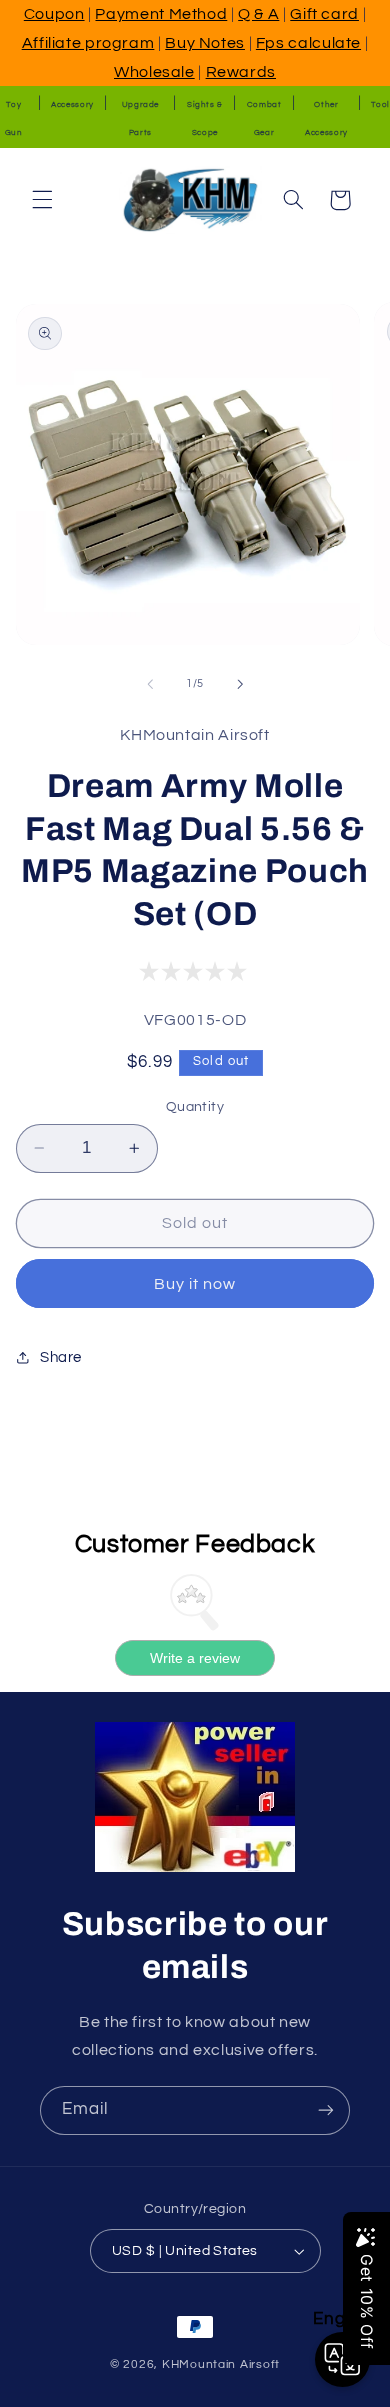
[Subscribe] (326, 2110)
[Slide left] (150, 684)
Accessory (72, 104)
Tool (380, 104)
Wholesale (154, 72)
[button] (42, 200)
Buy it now (195, 1284)
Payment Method (161, 14)
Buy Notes (205, 43)
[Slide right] (240, 684)
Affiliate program (88, 43)
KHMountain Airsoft (221, 2364)
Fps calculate (308, 43)
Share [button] (61, 1357)
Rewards (241, 72)
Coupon (54, 14)
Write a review (195, 1658)
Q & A (258, 14)
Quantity (195, 1107)
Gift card (324, 14)
